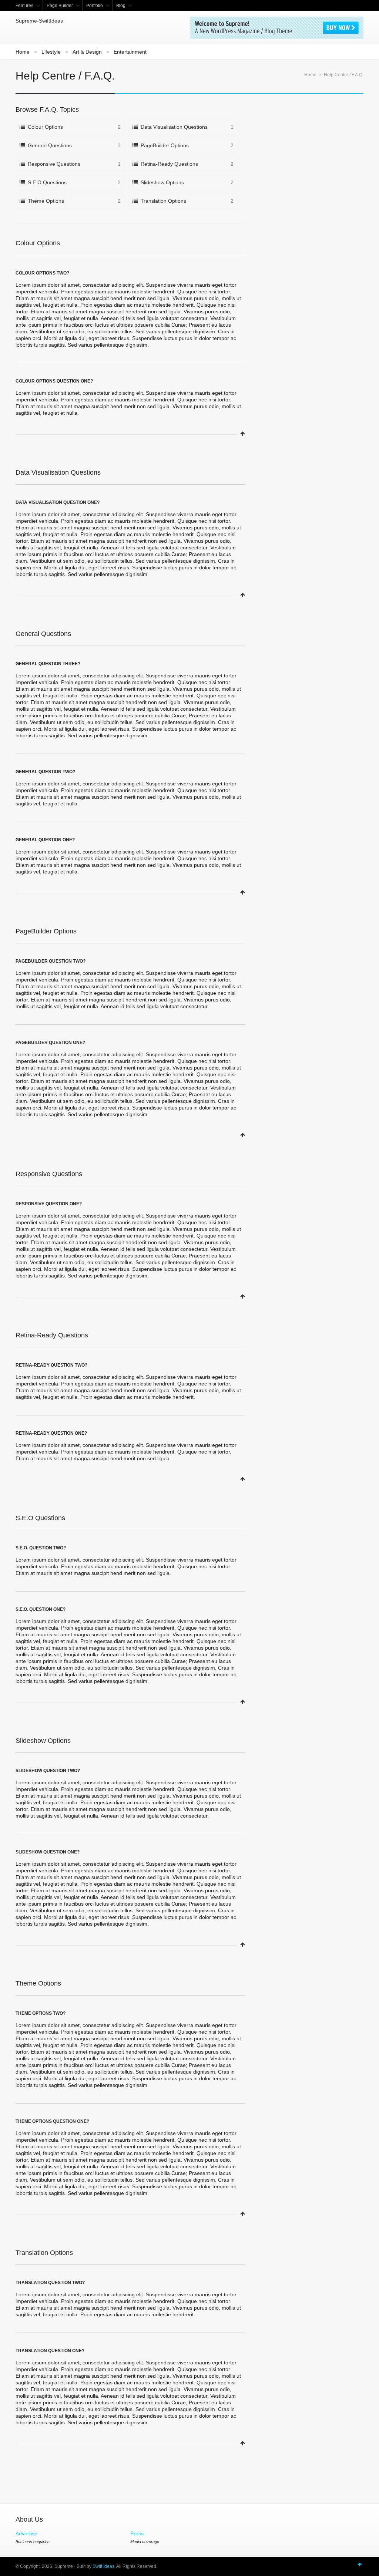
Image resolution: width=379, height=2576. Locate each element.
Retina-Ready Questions (169, 164)
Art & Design (87, 52)
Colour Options (45, 127)
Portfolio (95, 6)
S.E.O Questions (47, 182)
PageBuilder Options (165, 145)
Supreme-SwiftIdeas (39, 21)
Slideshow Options (162, 182)
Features (24, 6)
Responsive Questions (54, 164)
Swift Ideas (103, 2566)
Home (23, 52)
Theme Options (46, 201)
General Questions (50, 145)
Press (137, 2533)
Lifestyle (51, 52)
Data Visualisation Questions (174, 127)
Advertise (26, 2533)
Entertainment (130, 52)
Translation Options (163, 201)
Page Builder (60, 6)
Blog (121, 6)
